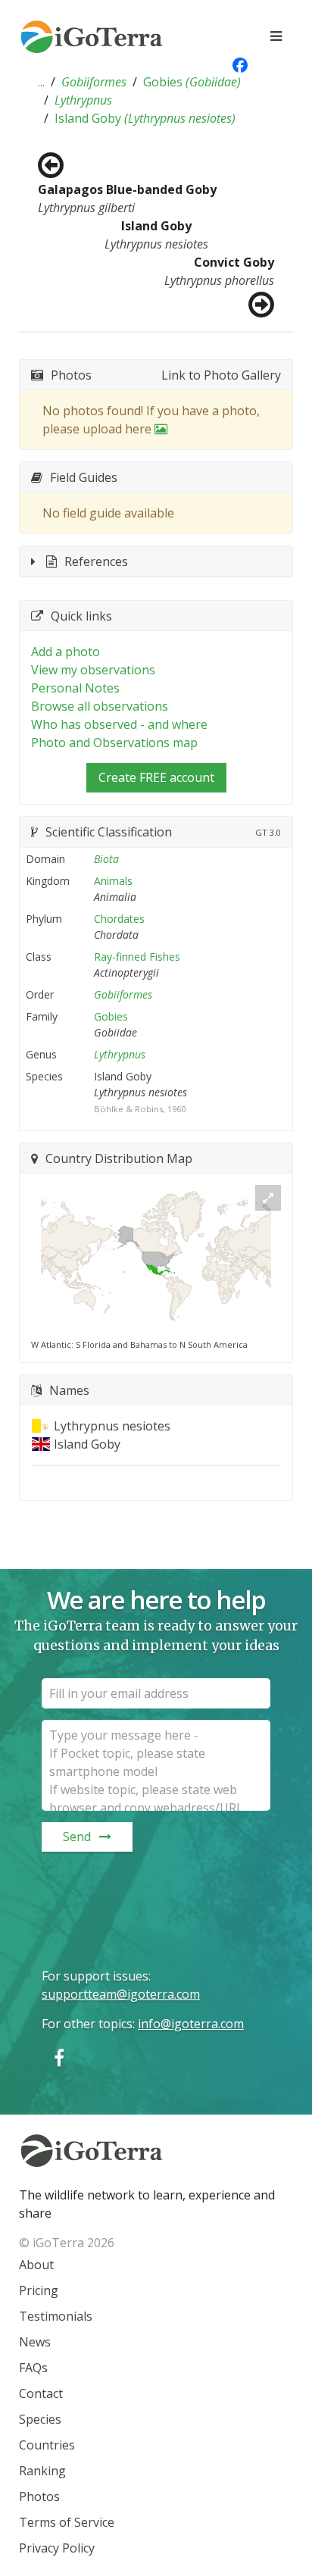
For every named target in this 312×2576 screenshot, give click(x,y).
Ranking (42, 2471)
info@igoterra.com (191, 2024)
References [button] (96, 561)
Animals (113, 881)
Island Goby (145, 118)
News (35, 2342)
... (41, 82)
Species (40, 2419)
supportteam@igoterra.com (121, 1994)
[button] (41, 82)
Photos (39, 2496)
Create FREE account (156, 777)
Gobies (192, 82)
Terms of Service (67, 2522)
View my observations (93, 670)
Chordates (119, 919)
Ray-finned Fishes (137, 957)
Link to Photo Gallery (221, 375)
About (36, 2265)
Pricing (39, 2290)
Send (77, 1837)
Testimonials (56, 2316)
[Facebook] (59, 2057)
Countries (47, 2445)
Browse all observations (100, 706)
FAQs (33, 2368)
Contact (41, 2393)
